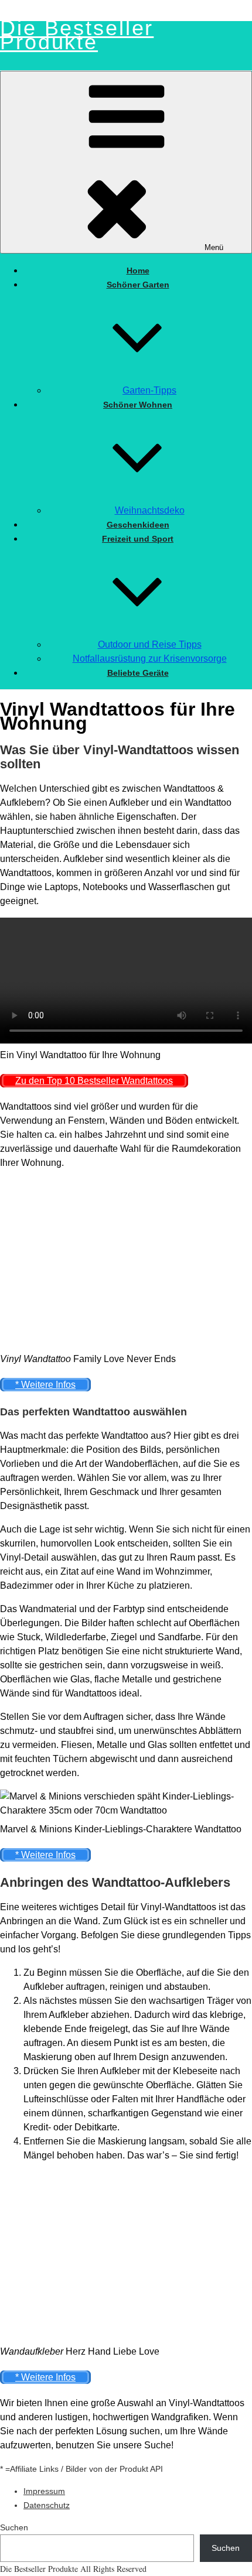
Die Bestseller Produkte (77, 35)
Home (138, 271)
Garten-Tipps (149, 390)
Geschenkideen (138, 525)
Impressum (44, 2491)
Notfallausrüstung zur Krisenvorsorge (150, 658)
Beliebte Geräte (138, 673)
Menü (214, 247)
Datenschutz (47, 2505)
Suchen (14, 2527)
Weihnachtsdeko (150, 510)
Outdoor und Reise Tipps (150, 644)
